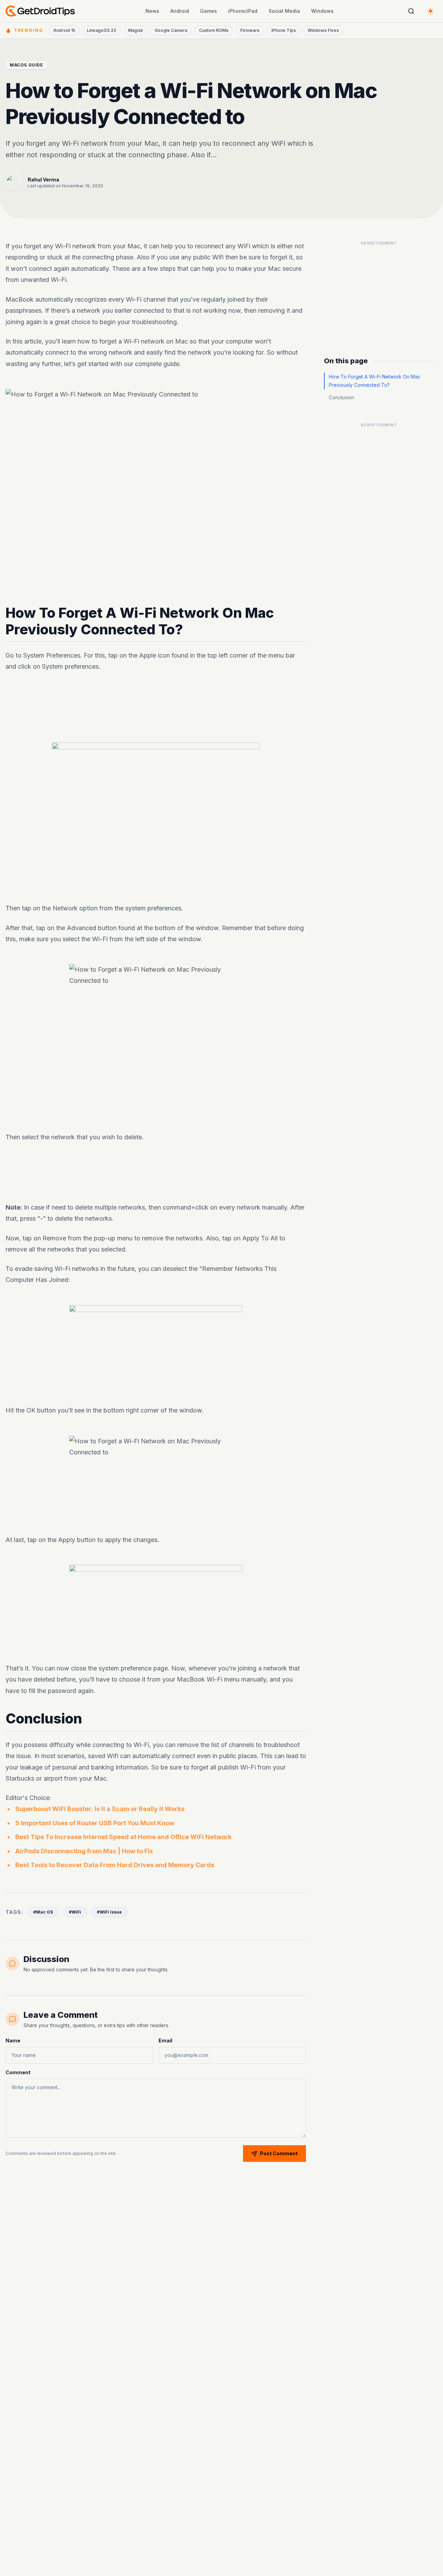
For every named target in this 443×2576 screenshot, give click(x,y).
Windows (322, 11)
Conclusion (341, 397)
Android (180, 11)
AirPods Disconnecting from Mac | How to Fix (84, 1851)
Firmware (250, 30)
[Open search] (411, 11)
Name (13, 2040)
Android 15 (64, 30)
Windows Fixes (323, 30)
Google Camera (171, 30)
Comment (18, 2072)
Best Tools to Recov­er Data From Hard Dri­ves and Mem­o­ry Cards (115, 1865)
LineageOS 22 (102, 30)
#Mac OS (43, 1912)
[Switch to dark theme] (431, 11)
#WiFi (75, 1912)
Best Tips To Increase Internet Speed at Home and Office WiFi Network (123, 1837)
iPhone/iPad (243, 11)
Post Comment (279, 2153)
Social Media (284, 11)
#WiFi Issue (109, 1912)
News (152, 11)
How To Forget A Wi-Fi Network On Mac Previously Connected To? (375, 381)
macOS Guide (26, 65)
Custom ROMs (214, 30)
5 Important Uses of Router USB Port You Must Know (95, 1823)
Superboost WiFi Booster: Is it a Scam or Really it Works (100, 1809)
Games (209, 11)
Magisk (135, 30)
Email (165, 2040)
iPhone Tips (284, 30)
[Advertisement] (156, 702)
